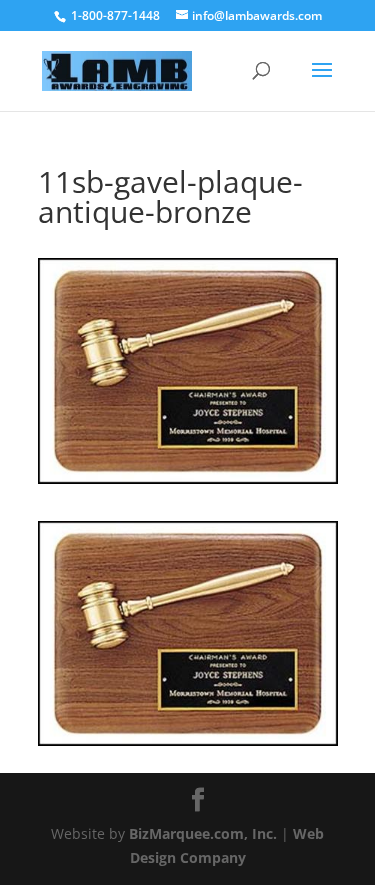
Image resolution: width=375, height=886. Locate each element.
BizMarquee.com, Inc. (203, 833)
